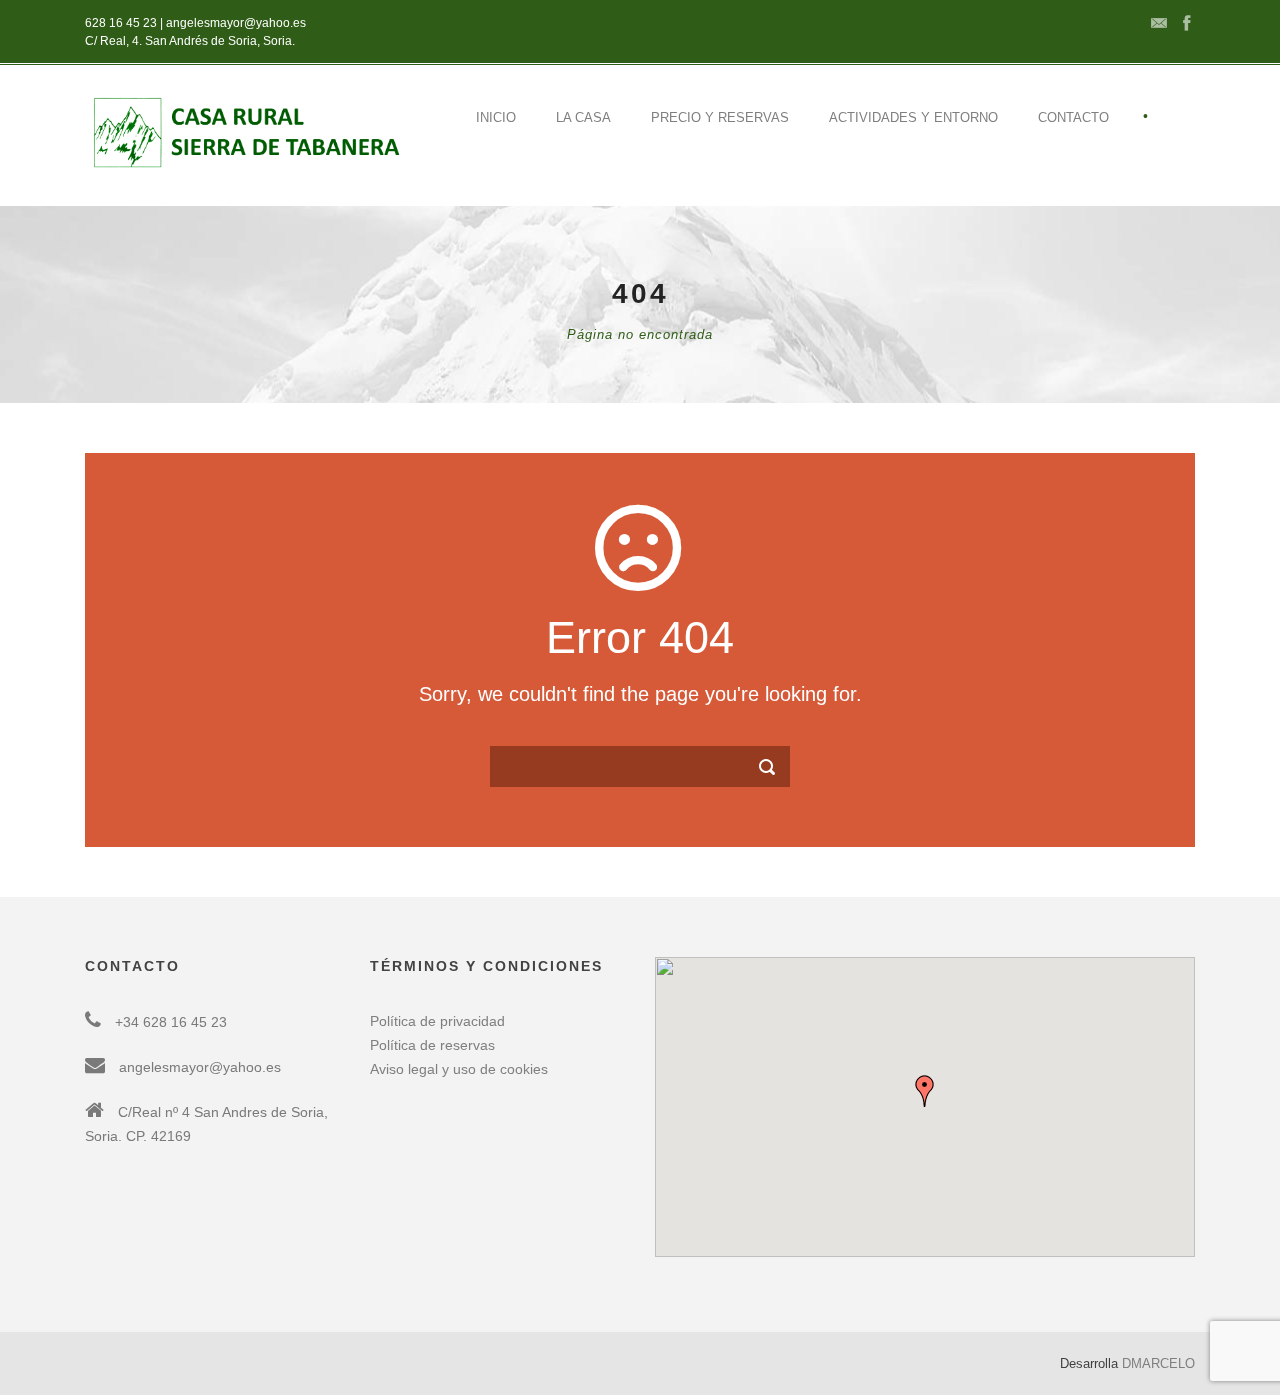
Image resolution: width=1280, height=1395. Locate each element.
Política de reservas (432, 1045)
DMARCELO (1158, 1363)
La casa (583, 117)
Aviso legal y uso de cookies (459, 1069)
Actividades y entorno (913, 117)
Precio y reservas (720, 117)
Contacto (1073, 117)
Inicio (496, 117)
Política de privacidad (437, 1021)
